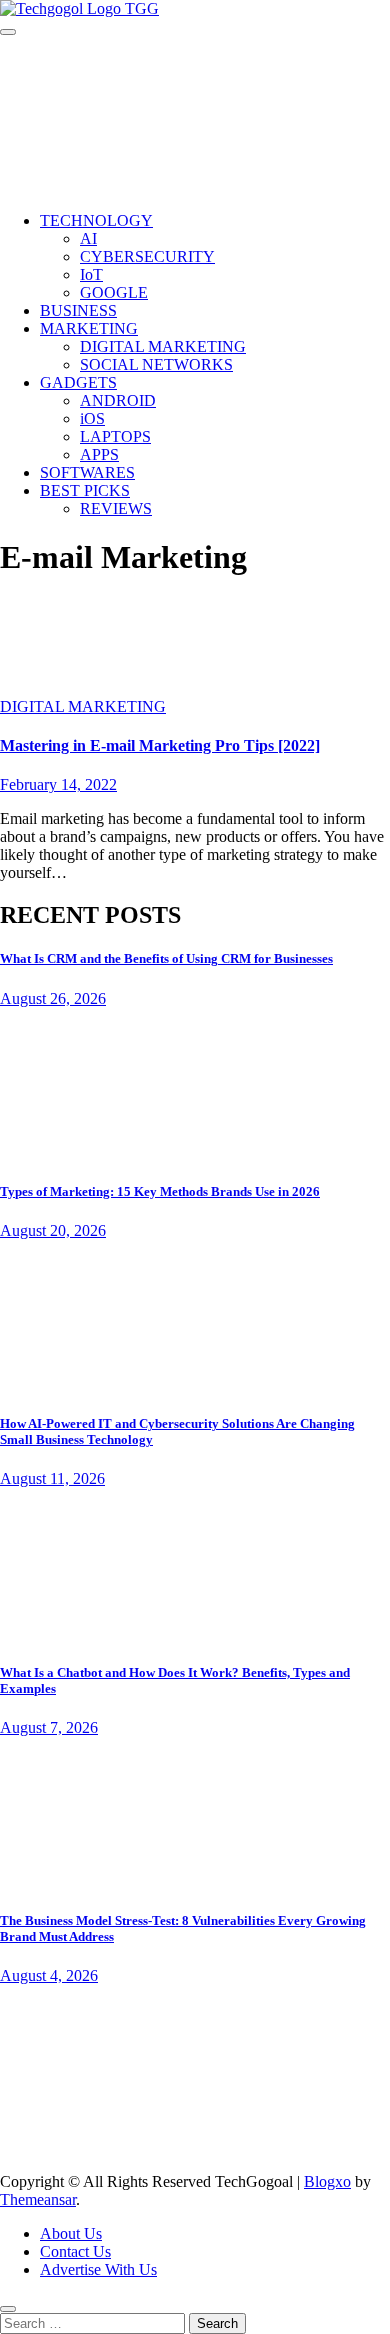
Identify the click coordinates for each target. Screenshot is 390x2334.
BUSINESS (78, 310)
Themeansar (38, 2199)
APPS (99, 454)
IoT (91, 274)
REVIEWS (116, 508)
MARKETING (89, 328)
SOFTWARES (87, 472)
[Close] (8, 2309)
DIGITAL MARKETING (163, 346)
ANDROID (118, 400)
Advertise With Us (98, 2269)
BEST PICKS (85, 490)
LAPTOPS (115, 436)
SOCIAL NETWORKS (156, 364)
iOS (92, 418)
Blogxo (327, 2181)
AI (88, 238)
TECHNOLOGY (96, 220)
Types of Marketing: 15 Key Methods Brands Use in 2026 (160, 1191)
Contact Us (75, 2251)
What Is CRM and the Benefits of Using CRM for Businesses (166, 958)
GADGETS (78, 382)
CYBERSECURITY (147, 256)
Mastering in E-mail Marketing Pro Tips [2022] (160, 745)
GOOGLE (114, 292)
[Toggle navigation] (8, 32)
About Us (71, 2233)
